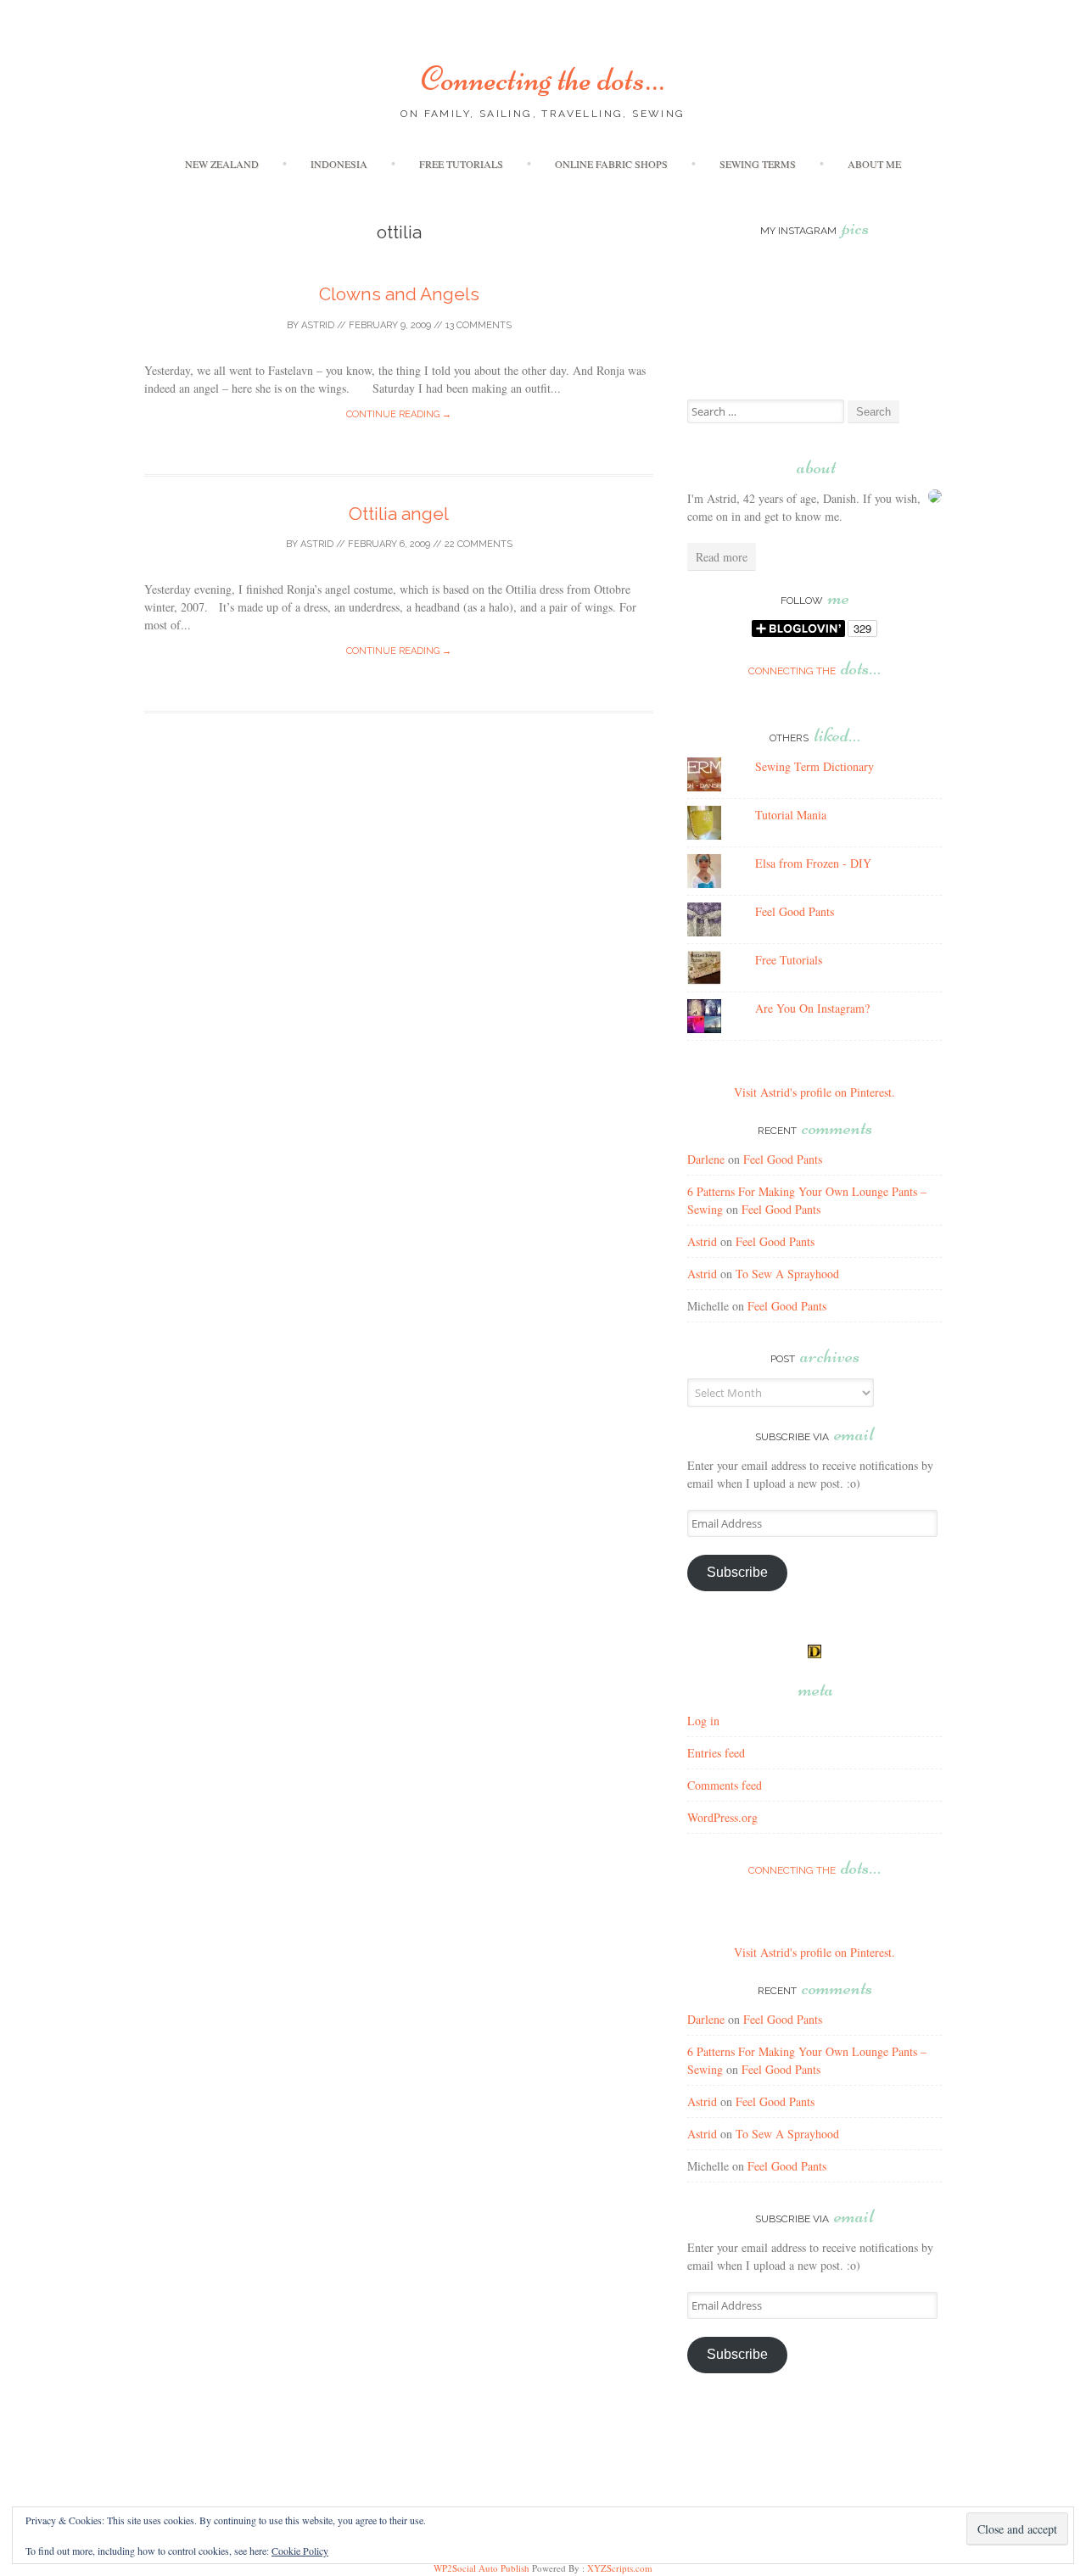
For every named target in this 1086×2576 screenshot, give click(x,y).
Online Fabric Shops (611, 164)
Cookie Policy (300, 2551)
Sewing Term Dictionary (814, 766)
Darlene (706, 1159)
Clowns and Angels (399, 294)
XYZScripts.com (620, 2568)
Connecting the (814, 671)
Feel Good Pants (795, 911)
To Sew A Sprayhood (787, 1274)
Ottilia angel (399, 514)
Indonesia (339, 164)
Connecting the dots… (543, 79)
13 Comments (479, 325)
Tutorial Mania (791, 815)
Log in (703, 1721)
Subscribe (737, 1572)
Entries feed (716, 1753)
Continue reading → (399, 414)
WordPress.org (722, 1817)
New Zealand (222, 164)
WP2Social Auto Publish (481, 2568)
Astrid (318, 325)
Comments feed (725, 1785)
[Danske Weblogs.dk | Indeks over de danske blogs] (814, 1654)
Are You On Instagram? (812, 1008)
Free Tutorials (461, 164)
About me (874, 164)
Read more (722, 557)
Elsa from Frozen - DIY (813, 863)
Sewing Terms (758, 164)
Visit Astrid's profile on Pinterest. (814, 1092)
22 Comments (479, 544)
